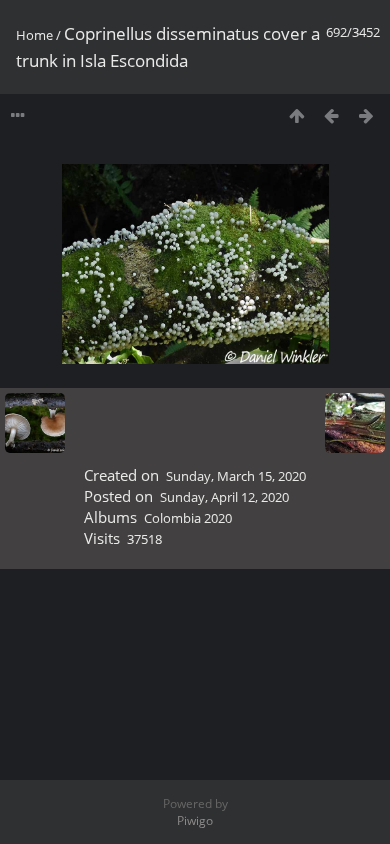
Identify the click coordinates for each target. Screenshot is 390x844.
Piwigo (195, 820)
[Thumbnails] (296, 115)
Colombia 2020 (188, 518)
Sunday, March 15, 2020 (236, 476)
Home (34, 35)
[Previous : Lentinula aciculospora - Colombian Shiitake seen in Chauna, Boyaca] (331, 115)
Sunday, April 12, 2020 (224, 497)
